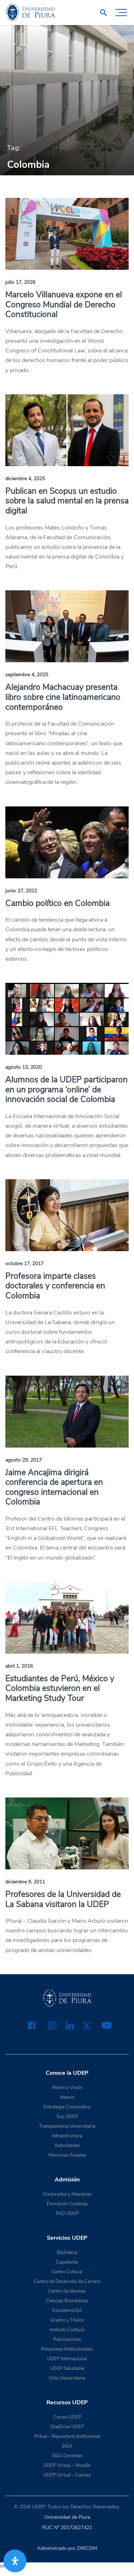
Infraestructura (67, 2136)
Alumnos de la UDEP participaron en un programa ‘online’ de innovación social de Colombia (66, 1089)
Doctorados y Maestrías (67, 2194)
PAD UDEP (67, 2214)
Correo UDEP (67, 2417)
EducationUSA (67, 2311)
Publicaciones (67, 2340)
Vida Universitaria (67, 2378)
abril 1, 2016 (19, 1666)
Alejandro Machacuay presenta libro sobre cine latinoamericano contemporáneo (63, 697)
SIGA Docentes (67, 2456)
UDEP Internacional (67, 2359)
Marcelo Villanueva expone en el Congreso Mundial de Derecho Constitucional (64, 304)
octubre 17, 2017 (24, 1263)
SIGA (67, 2446)
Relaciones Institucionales (67, 2349)
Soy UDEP (67, 2117)
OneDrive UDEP (67, 2427)
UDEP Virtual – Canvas (67, 2475)
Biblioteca (67, 2253)
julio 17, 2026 (20, 282)
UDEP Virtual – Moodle (67, 2465)
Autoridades (67, 2146)
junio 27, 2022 (21, 891)
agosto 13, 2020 (24, 1067)
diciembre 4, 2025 (25, 479)
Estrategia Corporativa (67, 2107)
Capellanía (67, 2262)
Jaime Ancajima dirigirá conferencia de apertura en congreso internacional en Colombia (54, 1487)
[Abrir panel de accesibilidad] (15, 2561)
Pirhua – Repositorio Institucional (67, 2436)
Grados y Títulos (67, 2320)
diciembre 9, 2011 (25, 1882)
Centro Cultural (67, 2272)
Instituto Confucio (67, 2330)
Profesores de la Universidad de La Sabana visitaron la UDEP (63, 1899)
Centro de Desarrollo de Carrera (67, 2282)
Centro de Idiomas (67, 2291)
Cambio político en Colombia (58, 903)
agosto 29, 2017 (24, 1460)
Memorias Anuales (67, 2155)
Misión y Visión (67, 2088)
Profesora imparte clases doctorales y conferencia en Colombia (55, 1286)
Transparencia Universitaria (67, 2126)
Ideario (67, 2097)
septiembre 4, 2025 (27, 675)
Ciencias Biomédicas (67, 2301)
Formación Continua (67, 2204)
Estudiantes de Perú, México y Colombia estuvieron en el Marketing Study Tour (60, 1688)
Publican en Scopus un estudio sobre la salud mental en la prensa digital (67, 501)
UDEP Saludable (67, 2368)
